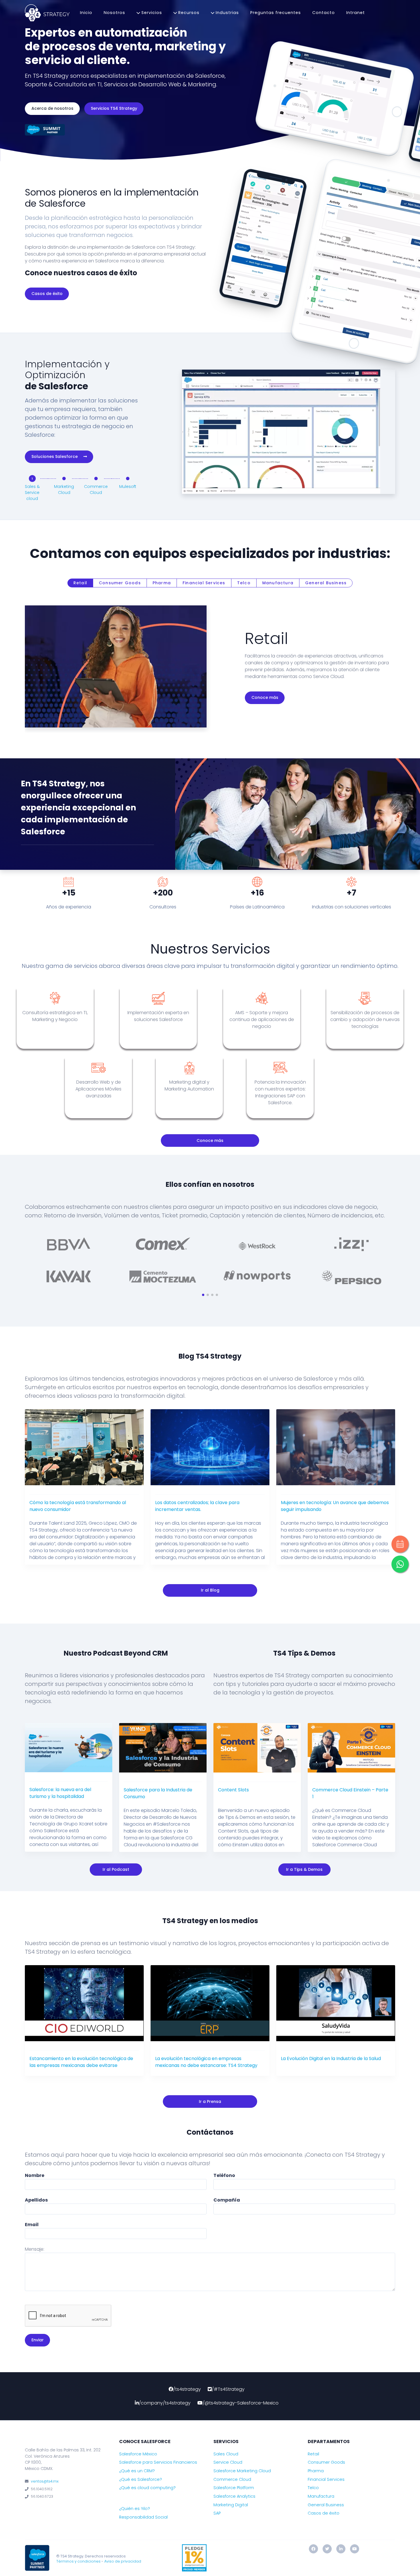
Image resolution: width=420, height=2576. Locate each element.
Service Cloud (228, 2462)
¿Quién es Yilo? (135, 2509)
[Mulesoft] (128, 478)
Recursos (188, 13)
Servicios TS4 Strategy (114, 108)
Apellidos (36, 2200)
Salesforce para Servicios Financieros (158, 2462)
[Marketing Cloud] (64, 478)
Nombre (35, 2175)
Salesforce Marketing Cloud (242, 2471)
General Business (326, 583)
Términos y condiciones (78, 2561)
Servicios (151, 13)
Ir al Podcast (116, 1869)
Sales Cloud (226, 2454)
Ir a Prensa (210, 2102)
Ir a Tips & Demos (304, 1869)
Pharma (162, 583)
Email (32, 2225)
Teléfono (224, 2175)
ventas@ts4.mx (45, 2481)
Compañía (227, 2200)
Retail (80, 583)
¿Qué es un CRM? (137, 2471)
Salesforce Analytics (234, 2496)
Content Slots (233, 1790)
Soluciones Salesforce (55, 456)
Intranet (356, 13)
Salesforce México (138, 2454)
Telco (244, 583)
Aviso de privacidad (123, 2561)
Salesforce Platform (234, 2488)
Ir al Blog (210, 1590)
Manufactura (278, 583)
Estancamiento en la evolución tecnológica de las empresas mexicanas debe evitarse (81, 2062)
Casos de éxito (47, 294)
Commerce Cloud (232, 2479)
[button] (203, 1295)
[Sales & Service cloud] (32, 479)
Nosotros (114, 13)
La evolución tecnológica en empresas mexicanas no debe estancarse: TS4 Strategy (206, 2062)
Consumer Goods (120, 583)
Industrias (227, 13)
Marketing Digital (231, 2505)
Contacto (324, 13)
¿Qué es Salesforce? (141, 2479)
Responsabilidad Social (143, 2517)
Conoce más (265, 697)
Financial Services (204, 583)
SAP (217, 2513)
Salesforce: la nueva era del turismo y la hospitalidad (60, 1793)
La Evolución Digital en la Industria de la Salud (331, 2058)
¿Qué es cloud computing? (147, 2488)
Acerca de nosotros (52, 108)
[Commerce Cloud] (96, 478)
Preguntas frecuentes (276, 13)
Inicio (86, 13)
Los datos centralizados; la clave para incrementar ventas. (197, 1506)
